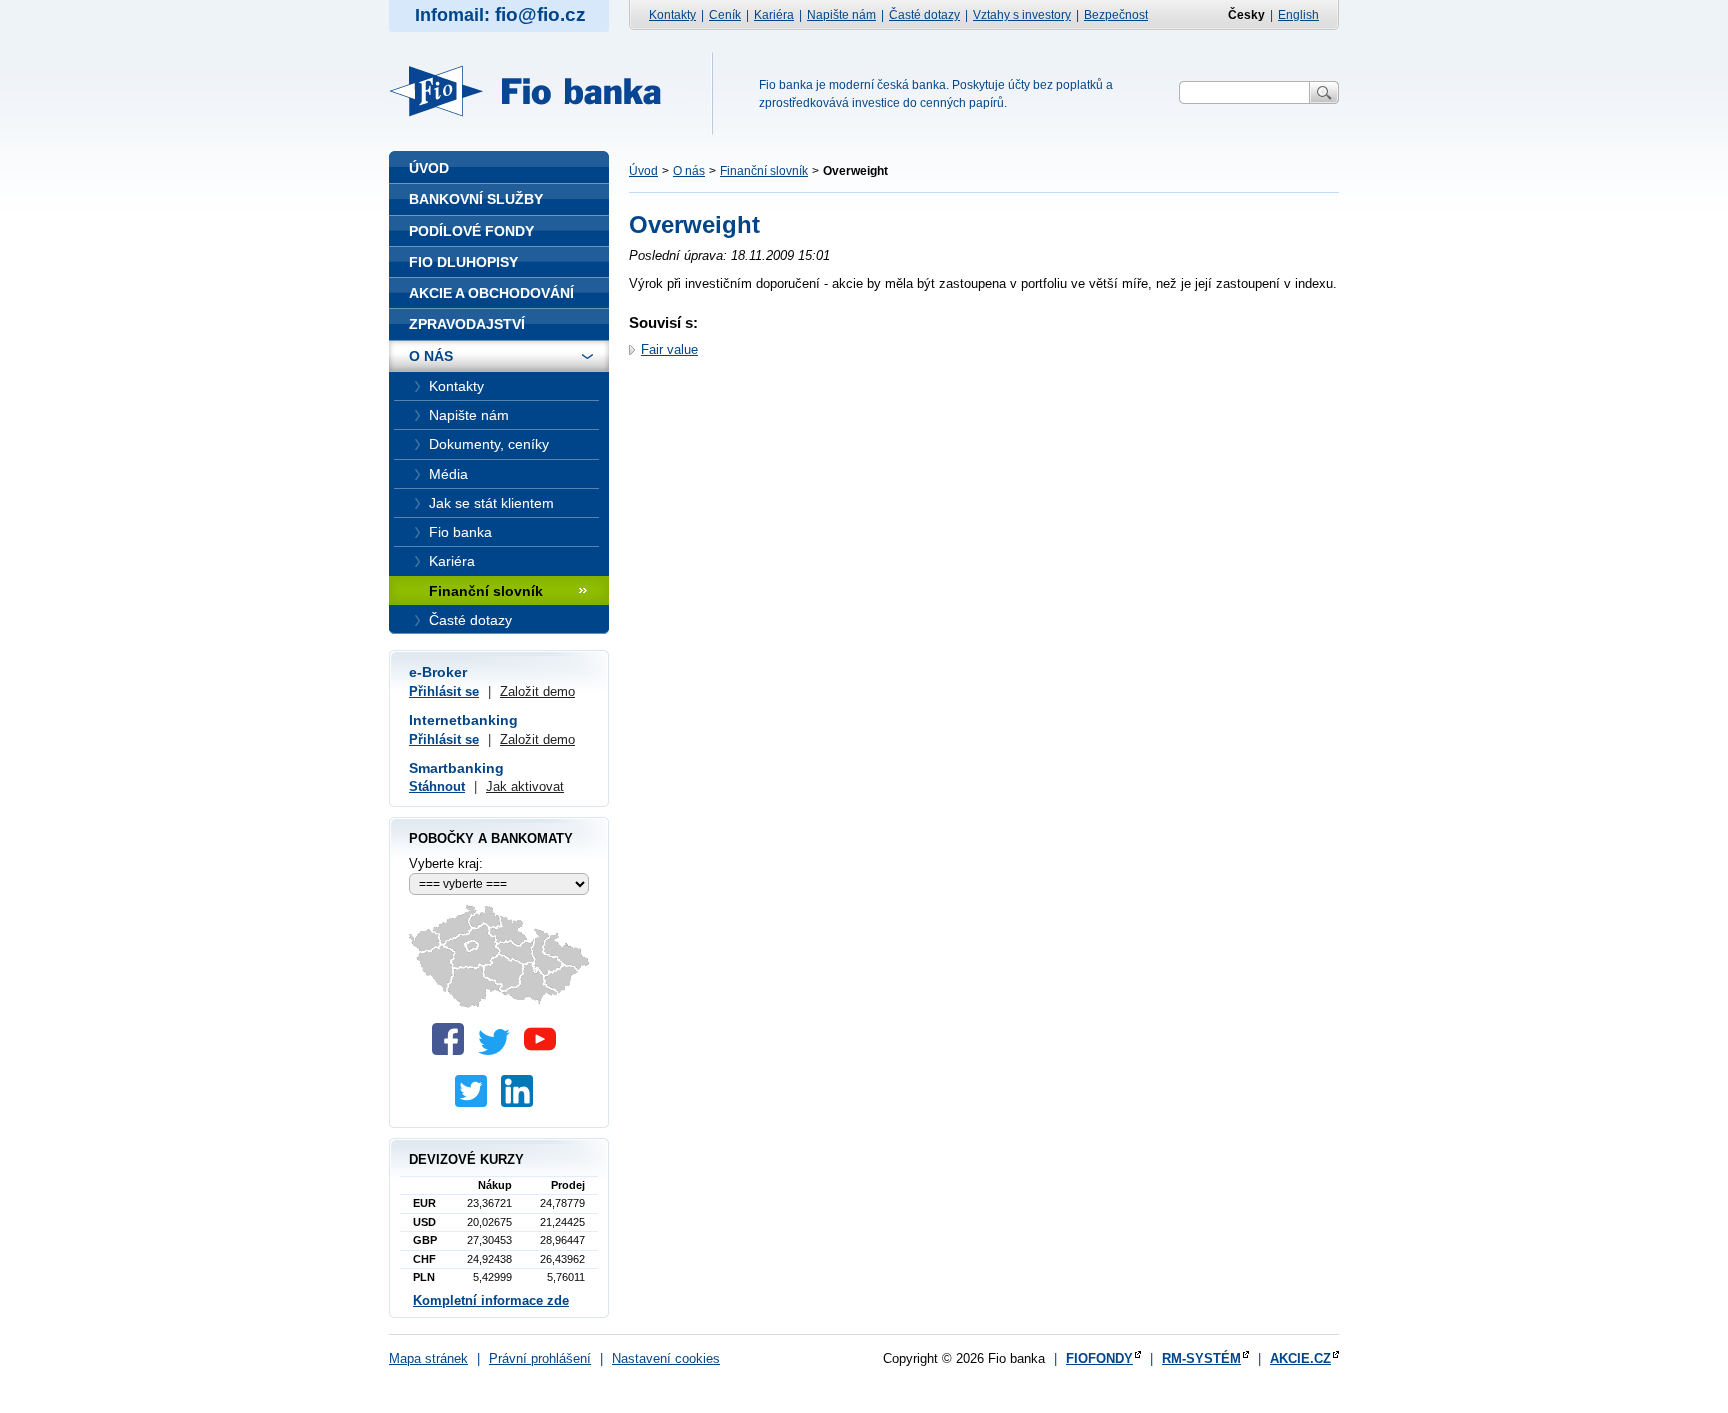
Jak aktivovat (525, 786)
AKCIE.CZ (1300, 1358)
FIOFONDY (1099, 1358)
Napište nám (841, 15)
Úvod (643, 171)
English (1298, 15)
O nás (689, 171)
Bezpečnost (1116, 15)
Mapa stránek (428, 1358)
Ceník (725, 15)
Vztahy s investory (1022, 15)
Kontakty (672, 15)
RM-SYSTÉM (1201, 1358)
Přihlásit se (444, 691)
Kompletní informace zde (491, 1300)
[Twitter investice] (476, 1102)
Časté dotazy (924, 15)
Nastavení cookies (666, 1358)
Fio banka (537, 91)
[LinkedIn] (522, 1102)
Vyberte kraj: (446, 863)
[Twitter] (499, 1050)
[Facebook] (453, 1050)
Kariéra (774, 15)
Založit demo (537, 691)
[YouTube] (545, 1050)
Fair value (669, 349)
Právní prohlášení (540, 1358)
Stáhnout (437, 786)
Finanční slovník (764, 171)
